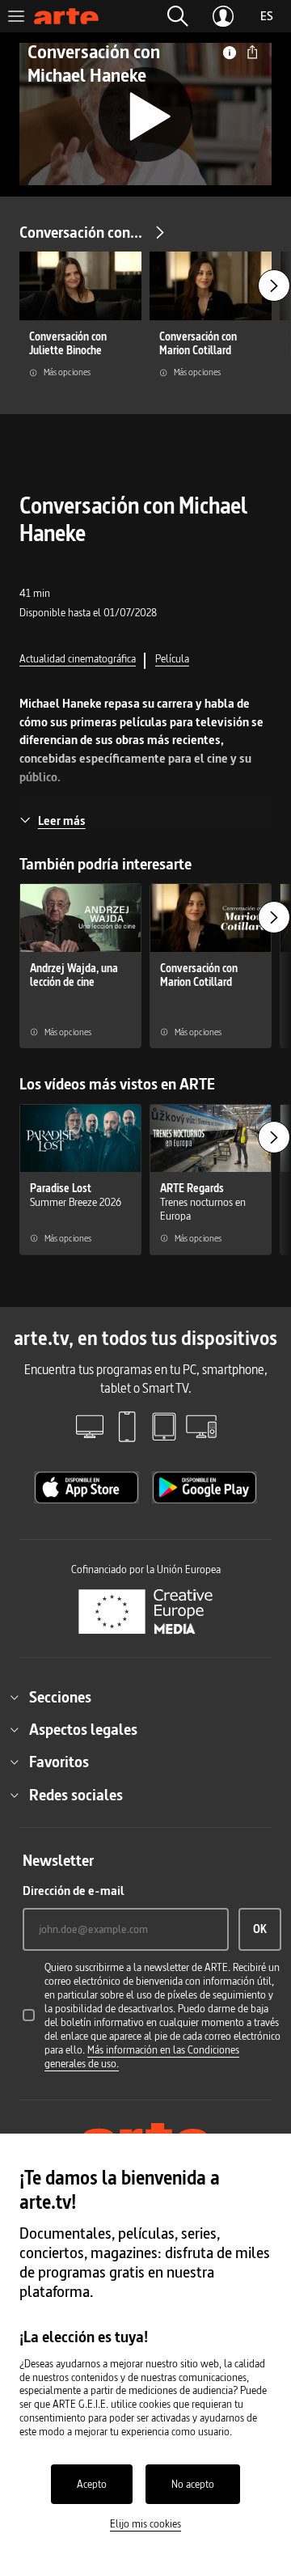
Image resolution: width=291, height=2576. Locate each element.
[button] (178, 16)
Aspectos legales (83, 1729)
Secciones (60, 1697)
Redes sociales (76, 1795)
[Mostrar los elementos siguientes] (274, 286)
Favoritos (59, 1762)
